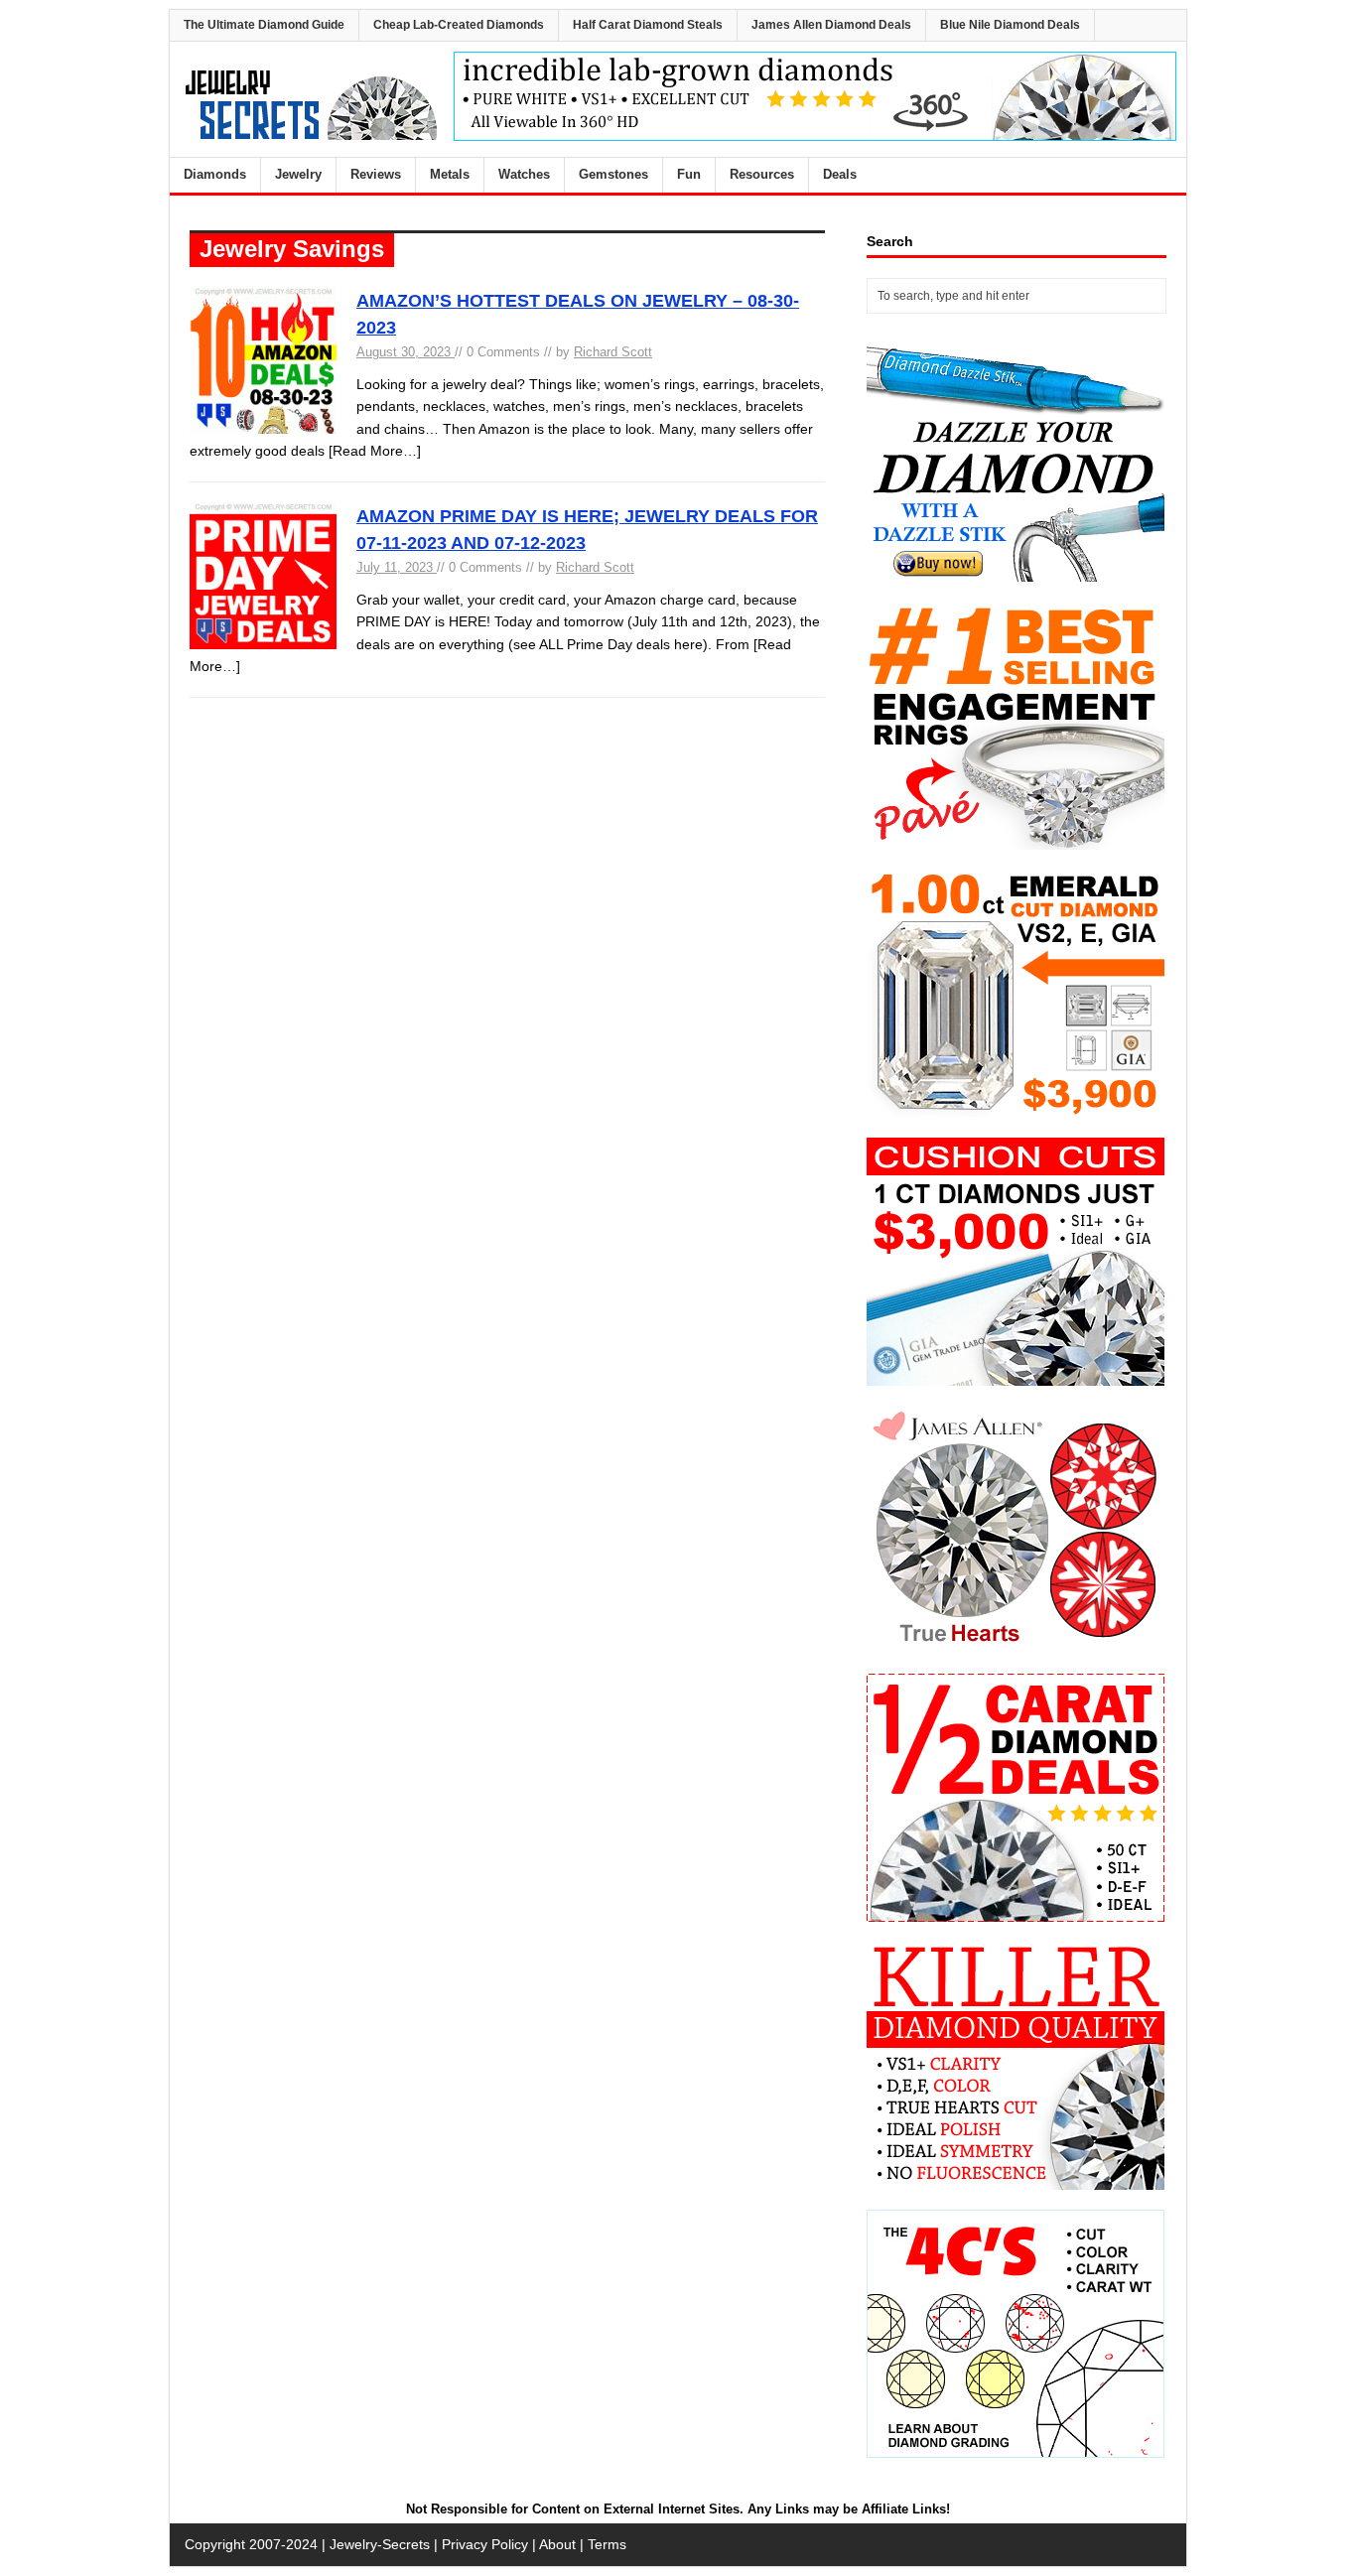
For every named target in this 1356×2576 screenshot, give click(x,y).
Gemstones (613, 174)
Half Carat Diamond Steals (648, 25)
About (557, 2544)
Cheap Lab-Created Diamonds (459, 25)
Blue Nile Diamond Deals (1010, 25)
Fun (689, 174)
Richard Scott (613, 352)
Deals (840, 174)
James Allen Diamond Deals (831, 25)
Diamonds (215, 174)
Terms (607, 2544)
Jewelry (298, 174)
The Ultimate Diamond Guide (264, 25)
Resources (762, 174)
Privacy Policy (485, 2544)
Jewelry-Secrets (380, 2544)
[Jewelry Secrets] (312, 136)
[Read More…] (375, 451)
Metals (450, 174)
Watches (524, 174)
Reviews (376, 174)
